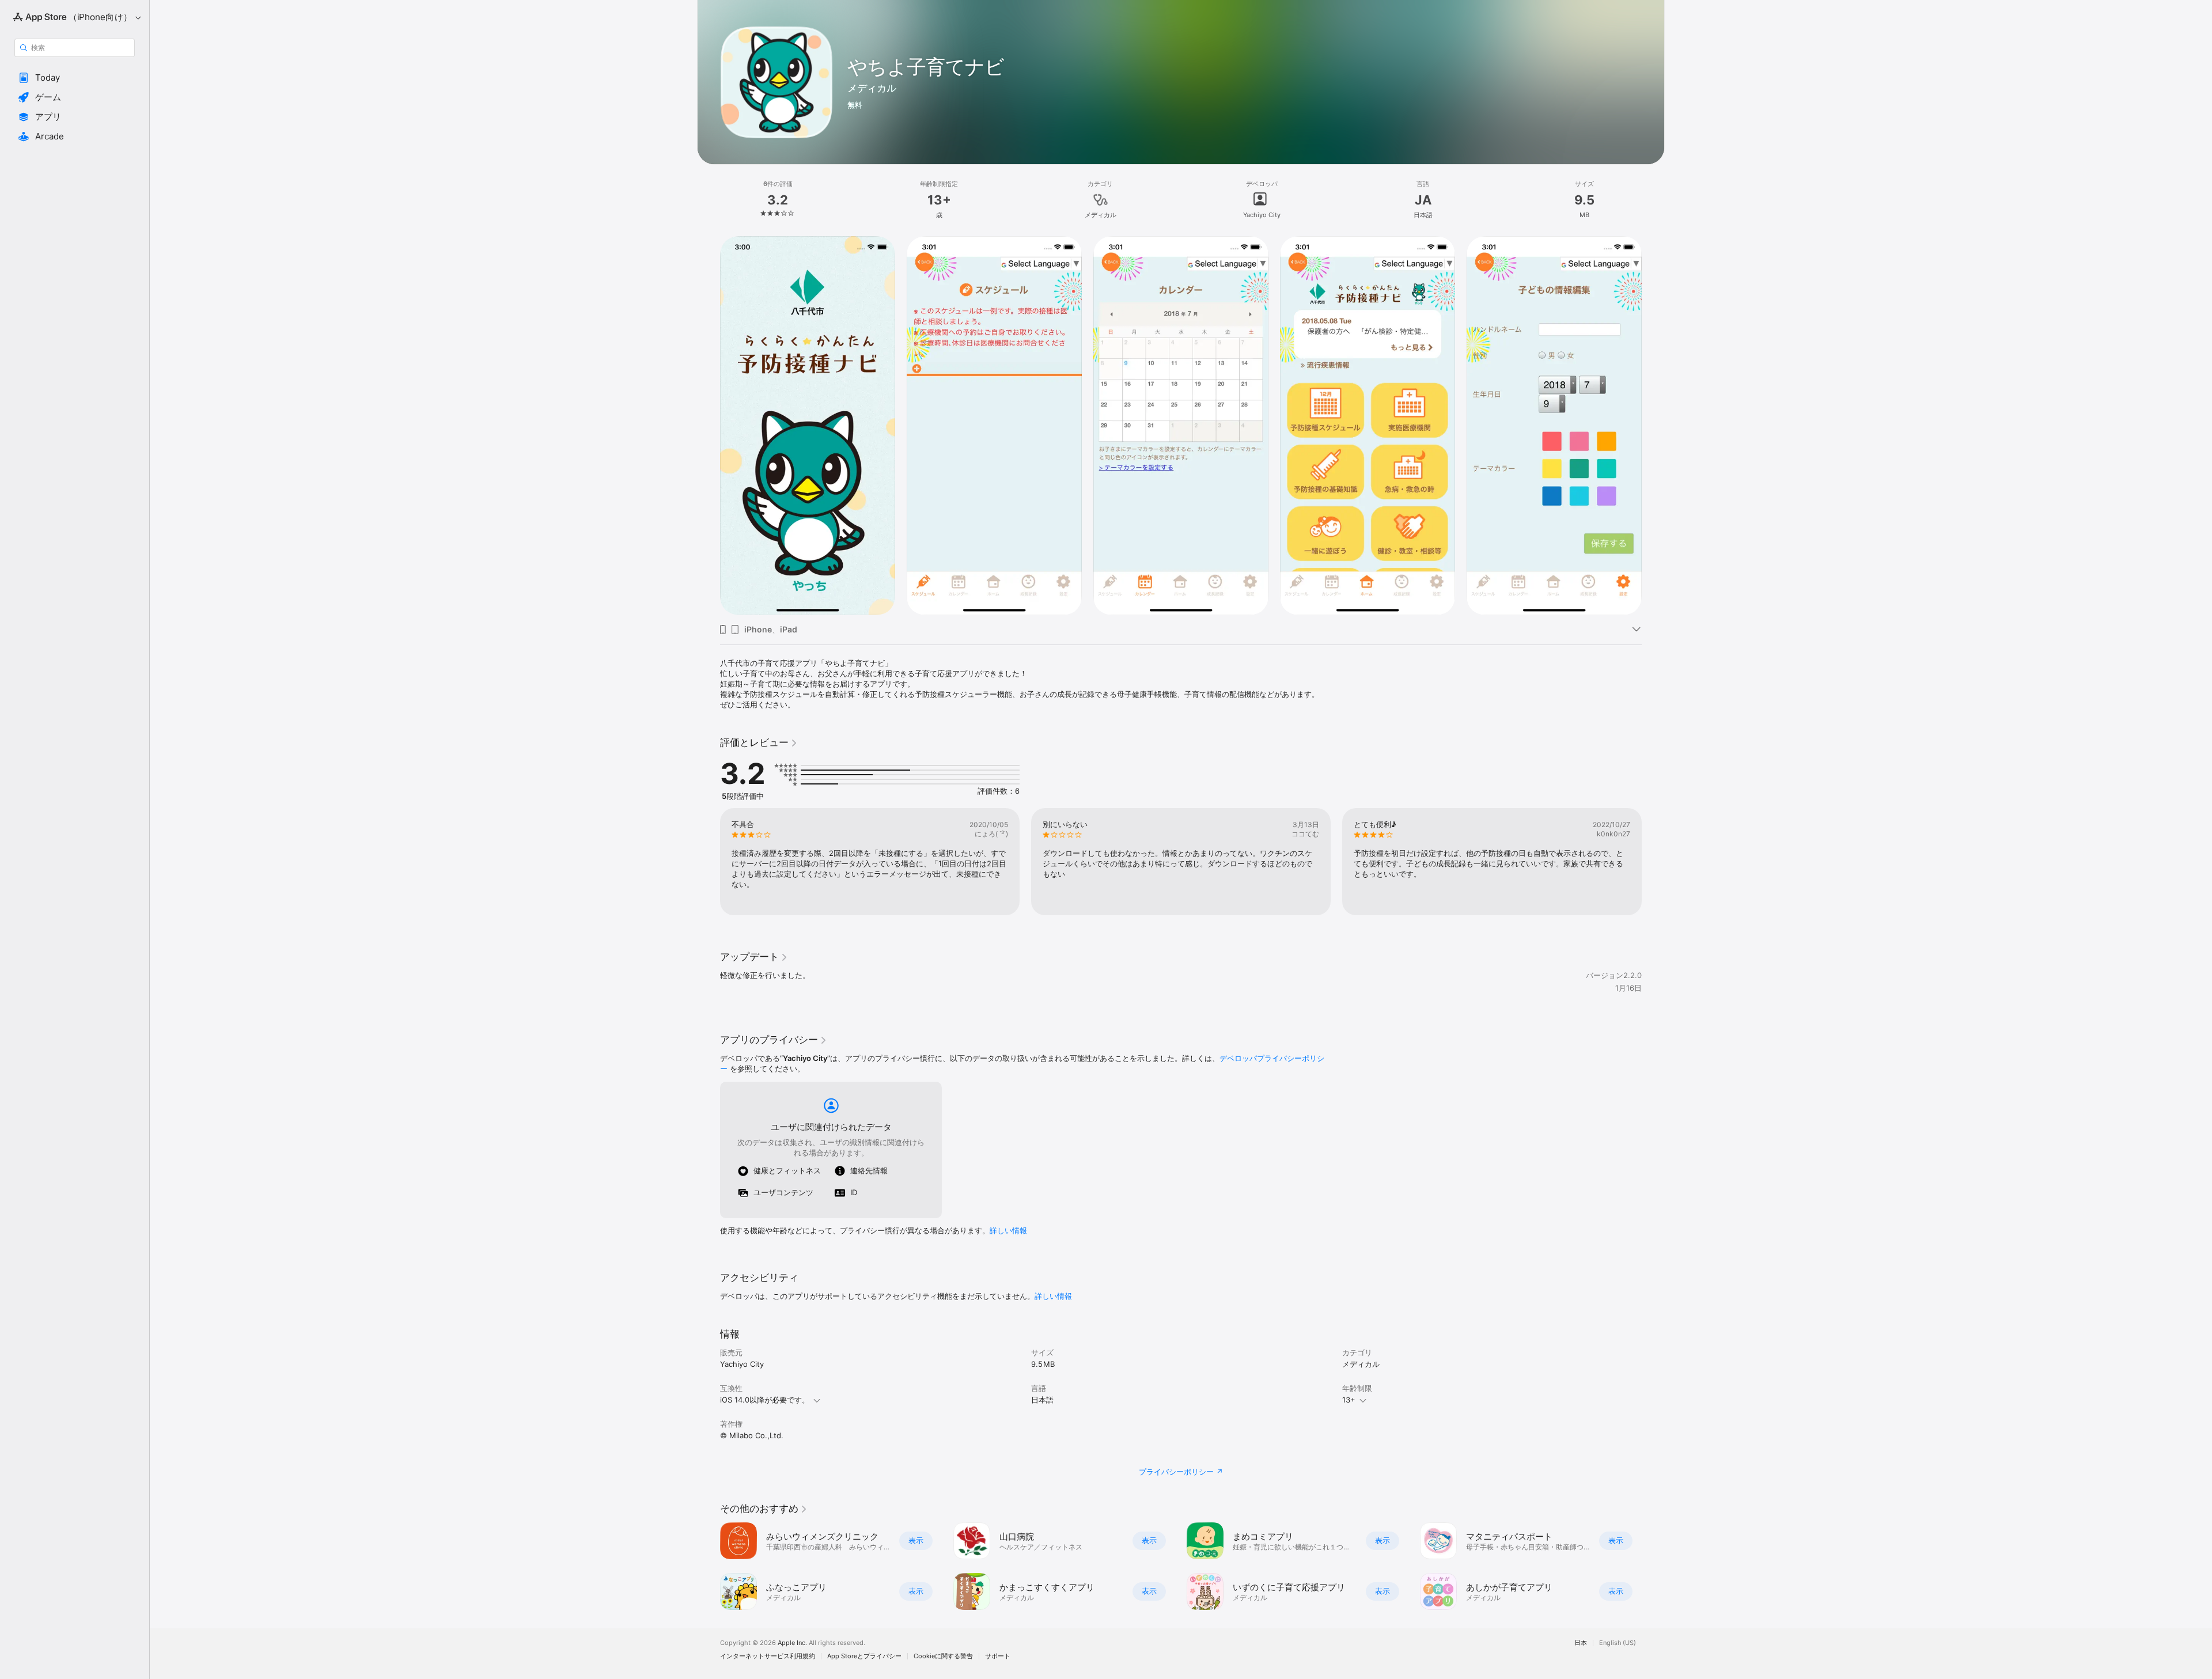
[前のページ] (709, 1566)
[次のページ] (1653, 1566)
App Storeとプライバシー (864, 1656)
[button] (75, 78)
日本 (1581, 1643)
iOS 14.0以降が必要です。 (765, 1400)
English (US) (1618, 1643)
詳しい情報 (1008, 1230)
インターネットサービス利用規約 (768, 1656)
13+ (1349, 1400)
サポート (998, 1656)
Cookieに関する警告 (943, 1656)
